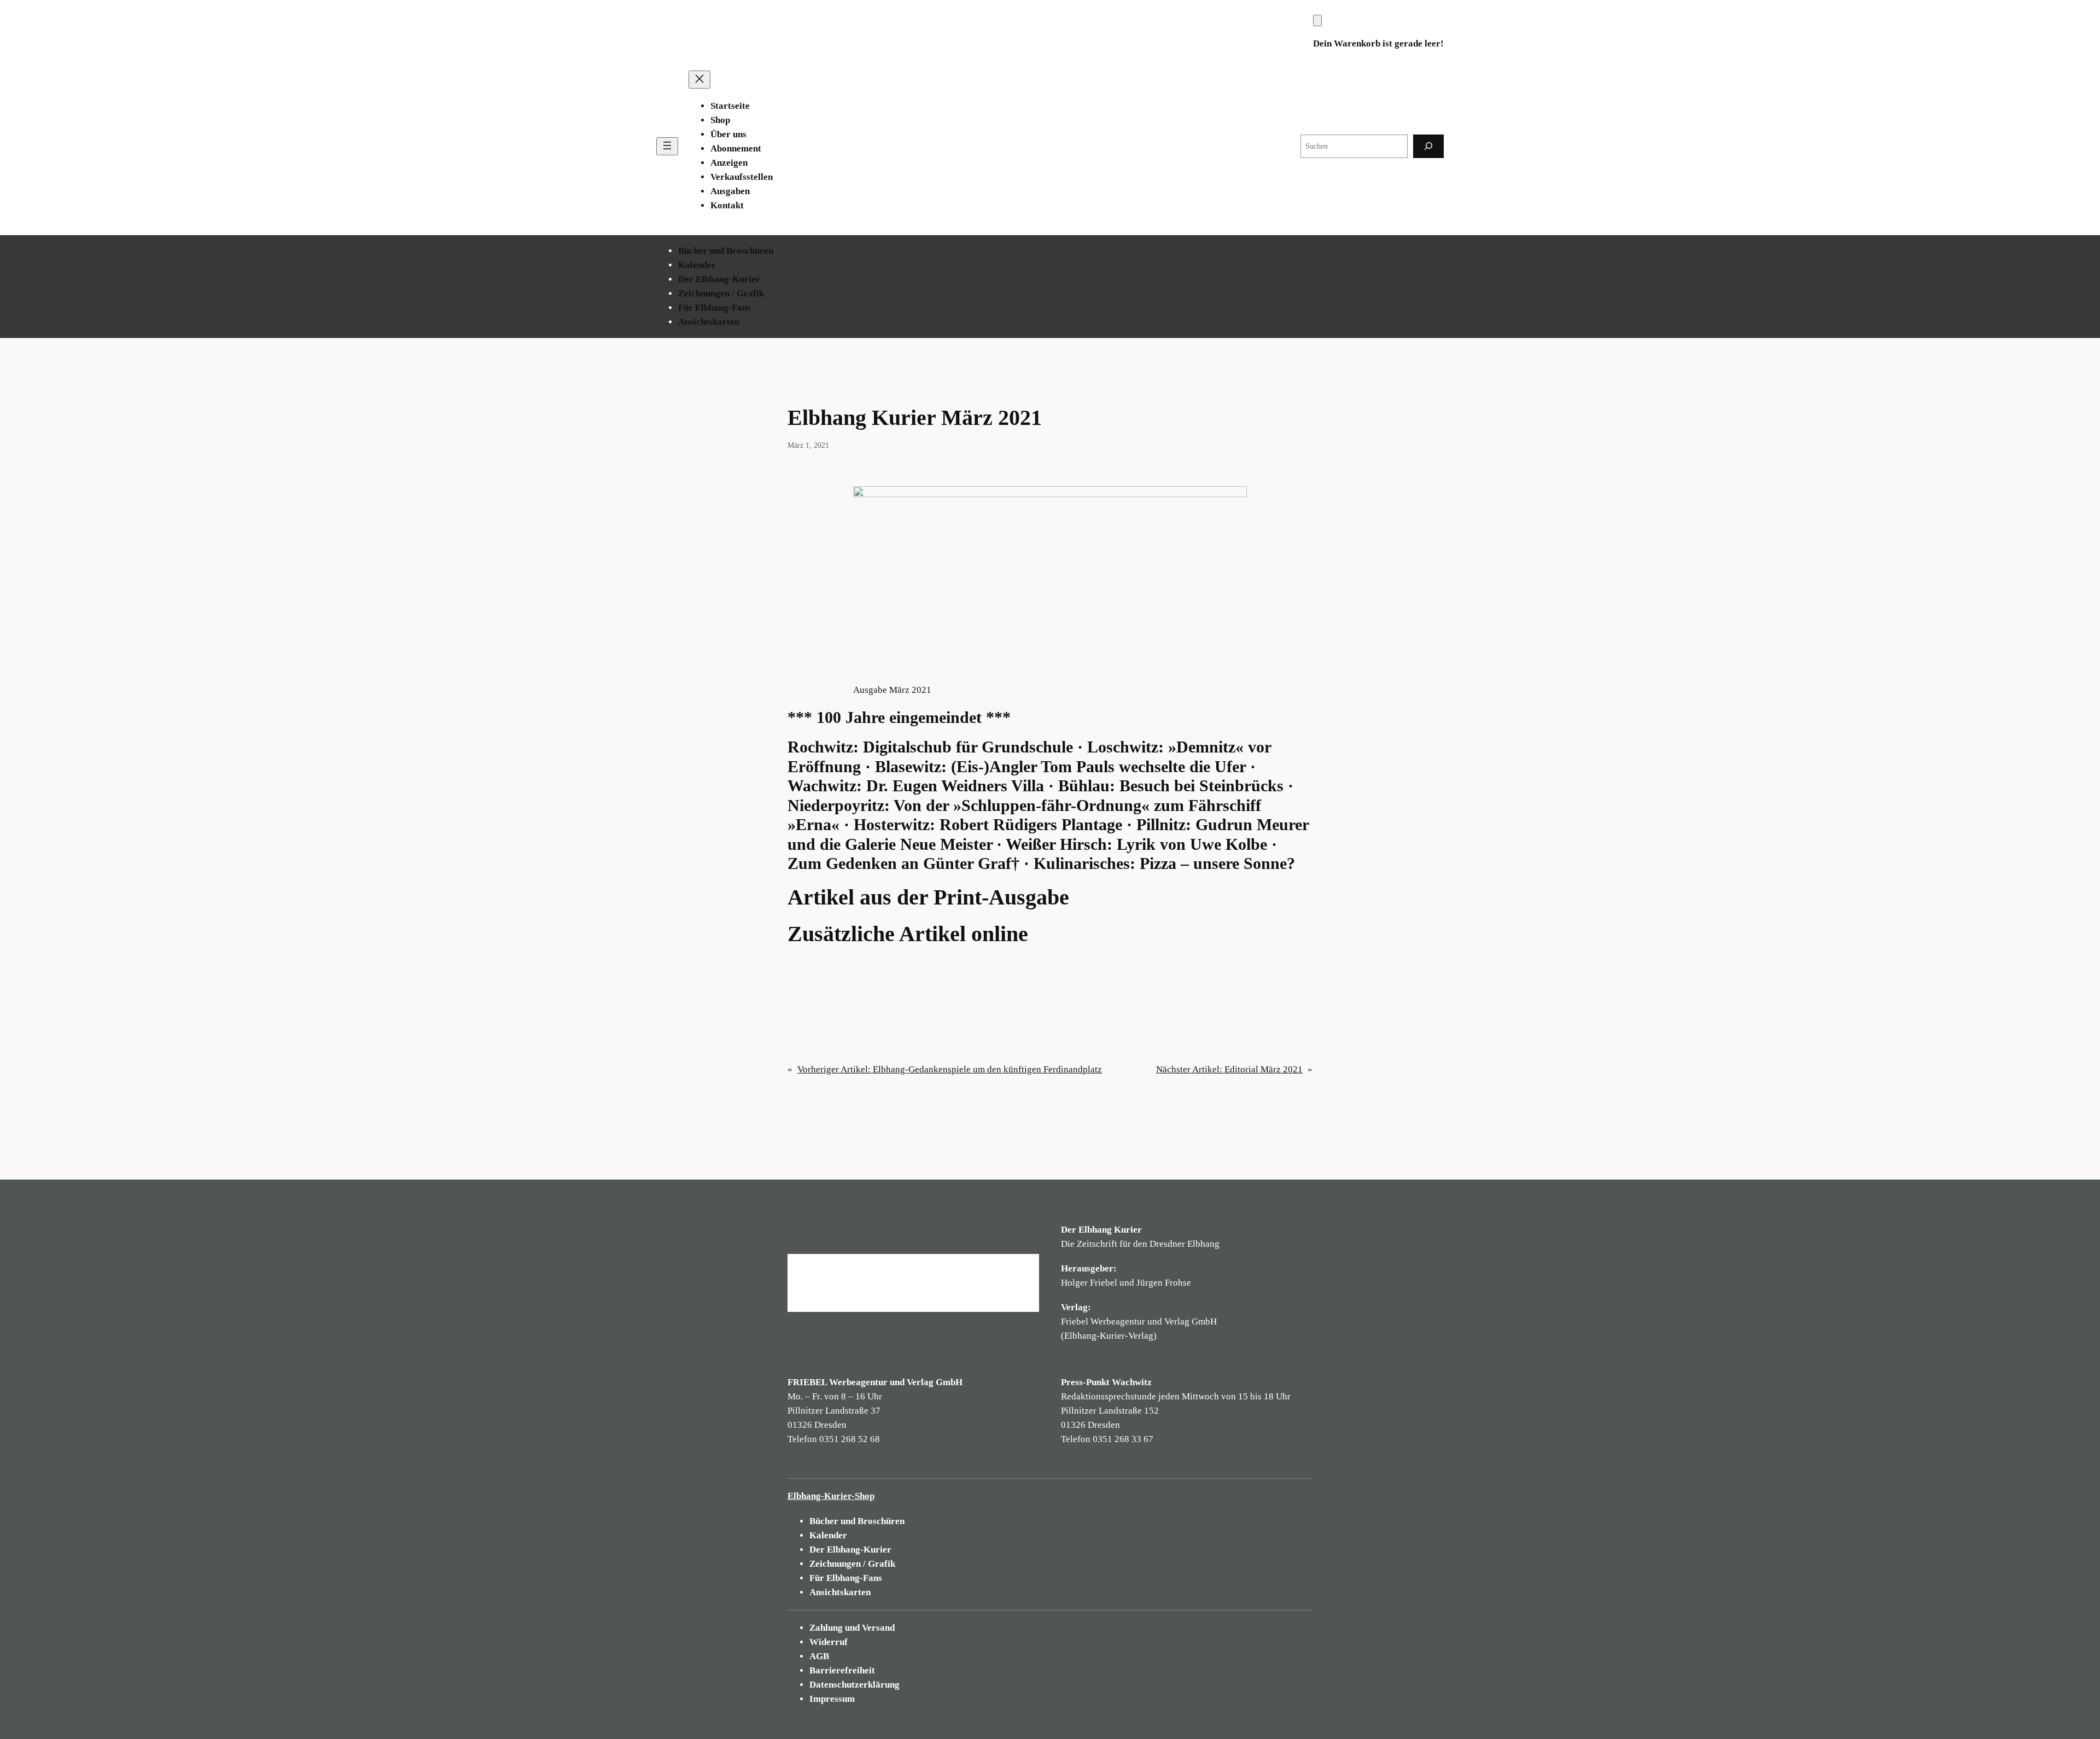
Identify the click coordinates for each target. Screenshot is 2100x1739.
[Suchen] (1428, 146)
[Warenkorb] (1317, 21)
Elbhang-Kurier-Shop (831, 1496)
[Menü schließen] (699, 80)
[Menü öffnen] (667, 146)
